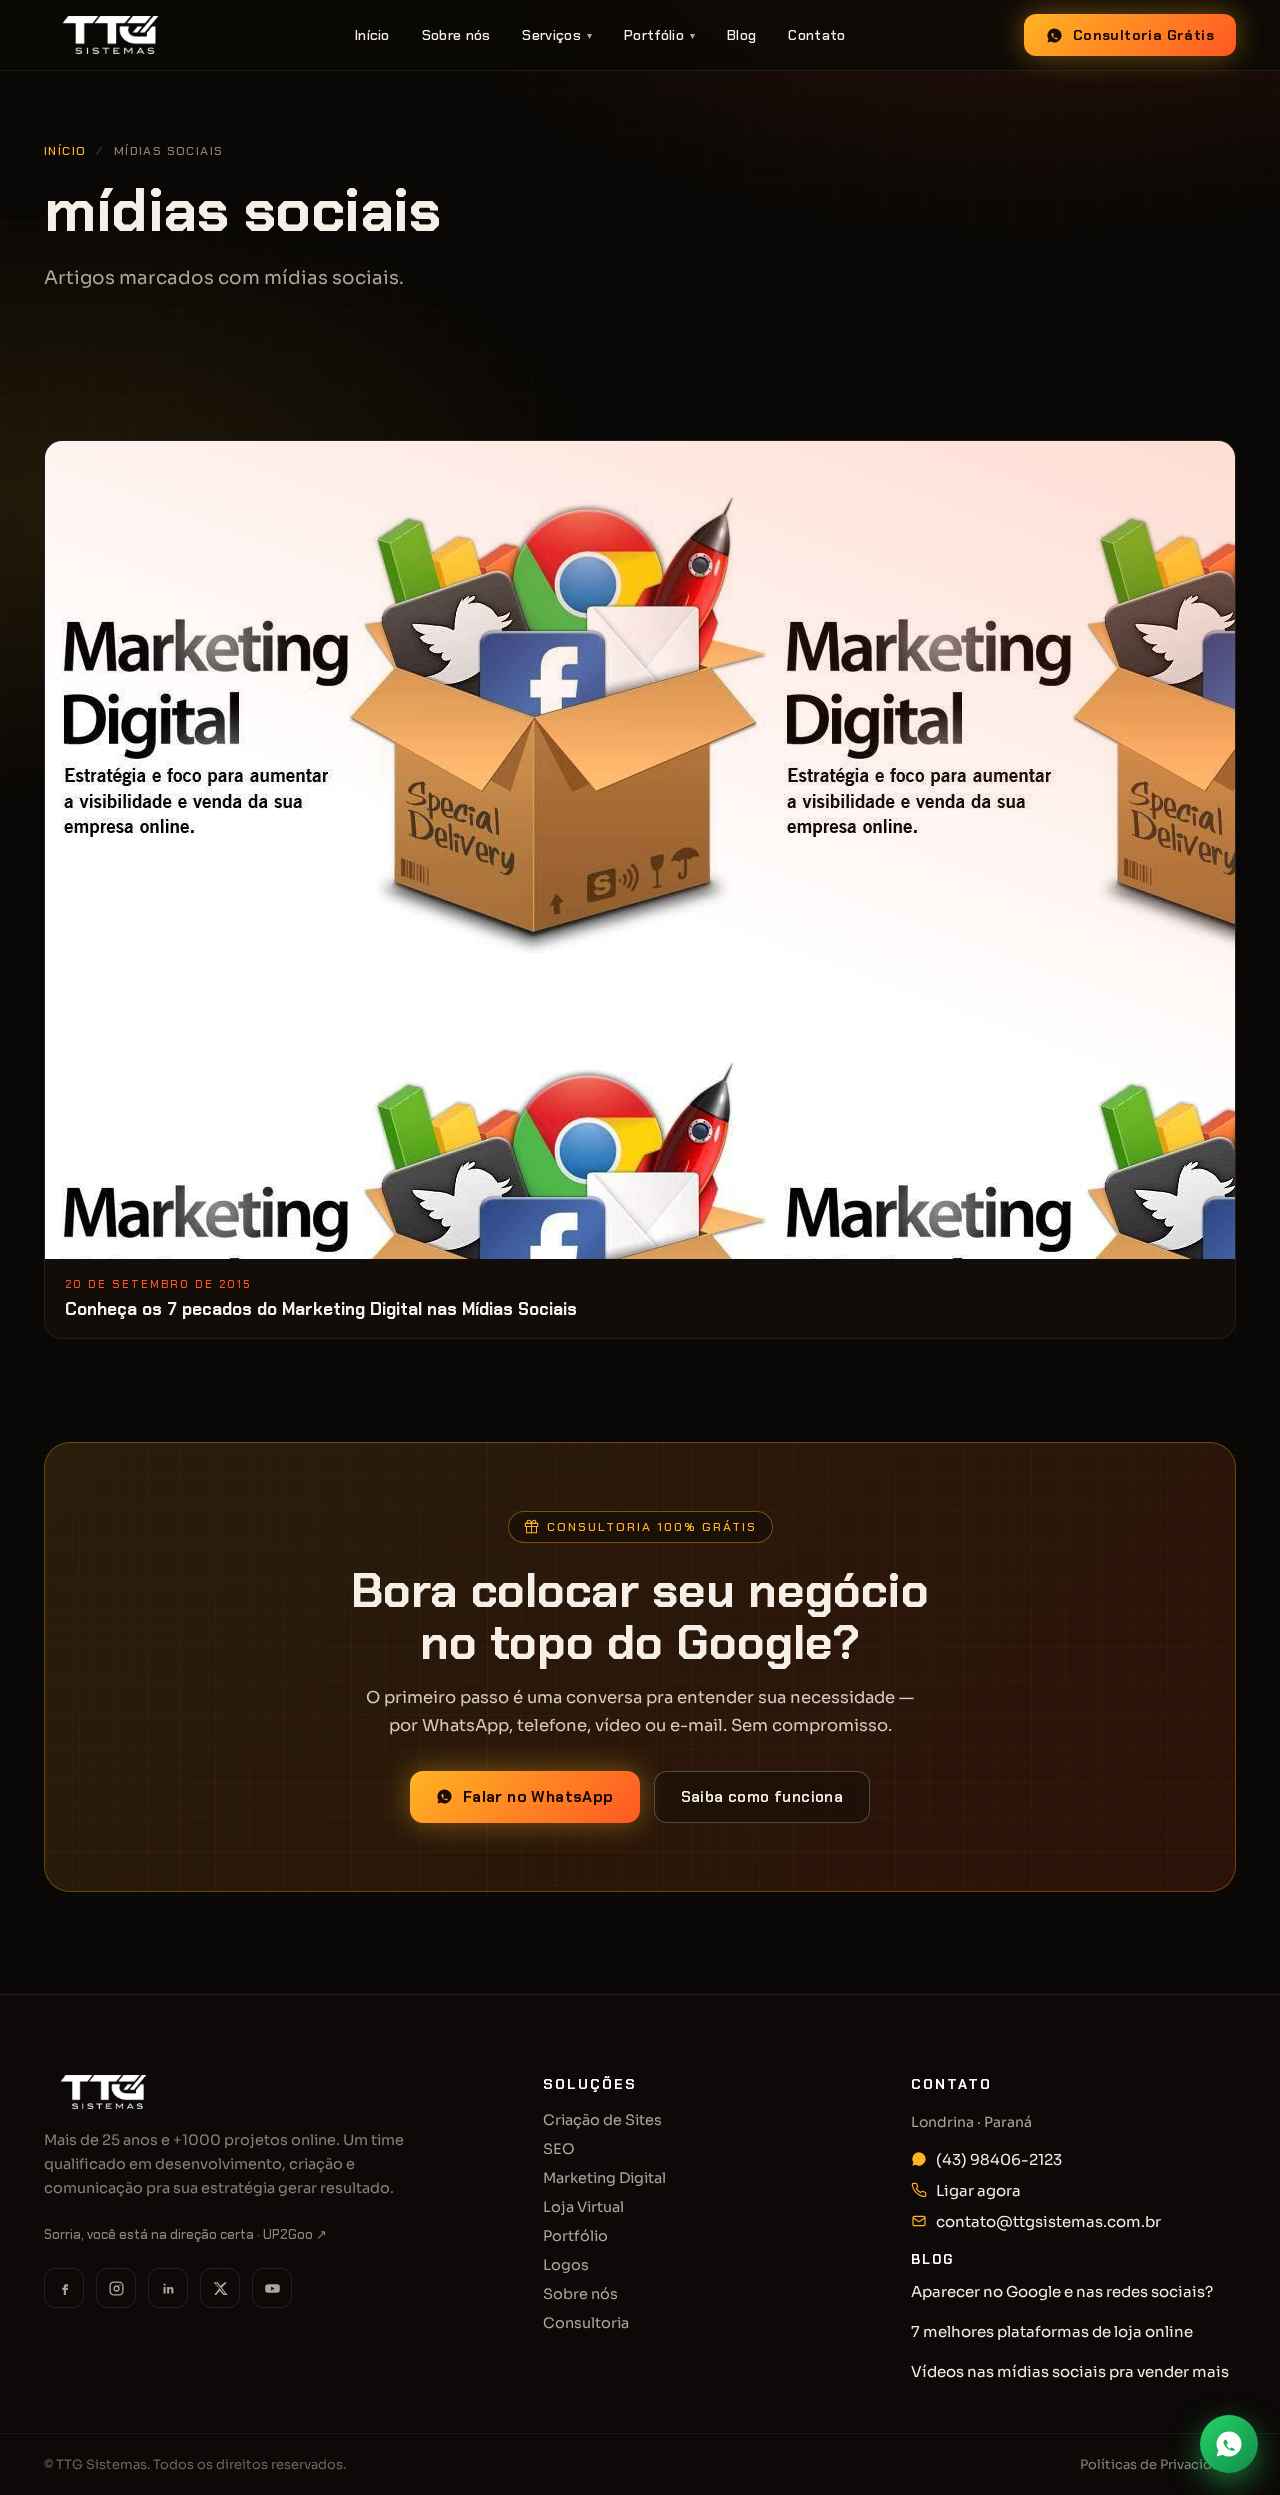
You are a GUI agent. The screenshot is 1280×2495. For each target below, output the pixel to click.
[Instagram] (116, 2288)
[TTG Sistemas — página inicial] (110, 35)
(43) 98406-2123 (999, 2159)
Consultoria (586, 2323)
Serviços (557, 35)
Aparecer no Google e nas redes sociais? (1062, 2291)
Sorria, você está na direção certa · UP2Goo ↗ (185, 2234)
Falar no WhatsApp (538, 1797)
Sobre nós (456, 35)
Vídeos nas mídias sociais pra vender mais (1070, 2371)
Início (372, 35)
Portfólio (659, 35)
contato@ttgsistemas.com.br (1048, 2221)
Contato (816, 35)
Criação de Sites (602, 2120)
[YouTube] (272, 2288)
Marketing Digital (604, 2178)
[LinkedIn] (168, 2288)
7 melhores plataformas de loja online (1052, 2331)
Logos (566, 2265)
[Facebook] (64, 2288)
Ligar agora (978, 2190)
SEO (559, 2149)
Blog (741, 35)
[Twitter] (220, 2288)
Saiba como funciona (762, 1797)
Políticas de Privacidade (1158, 2464)
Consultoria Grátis (1143, 35)
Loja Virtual (583, 2207)
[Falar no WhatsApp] (1229, 2444)
